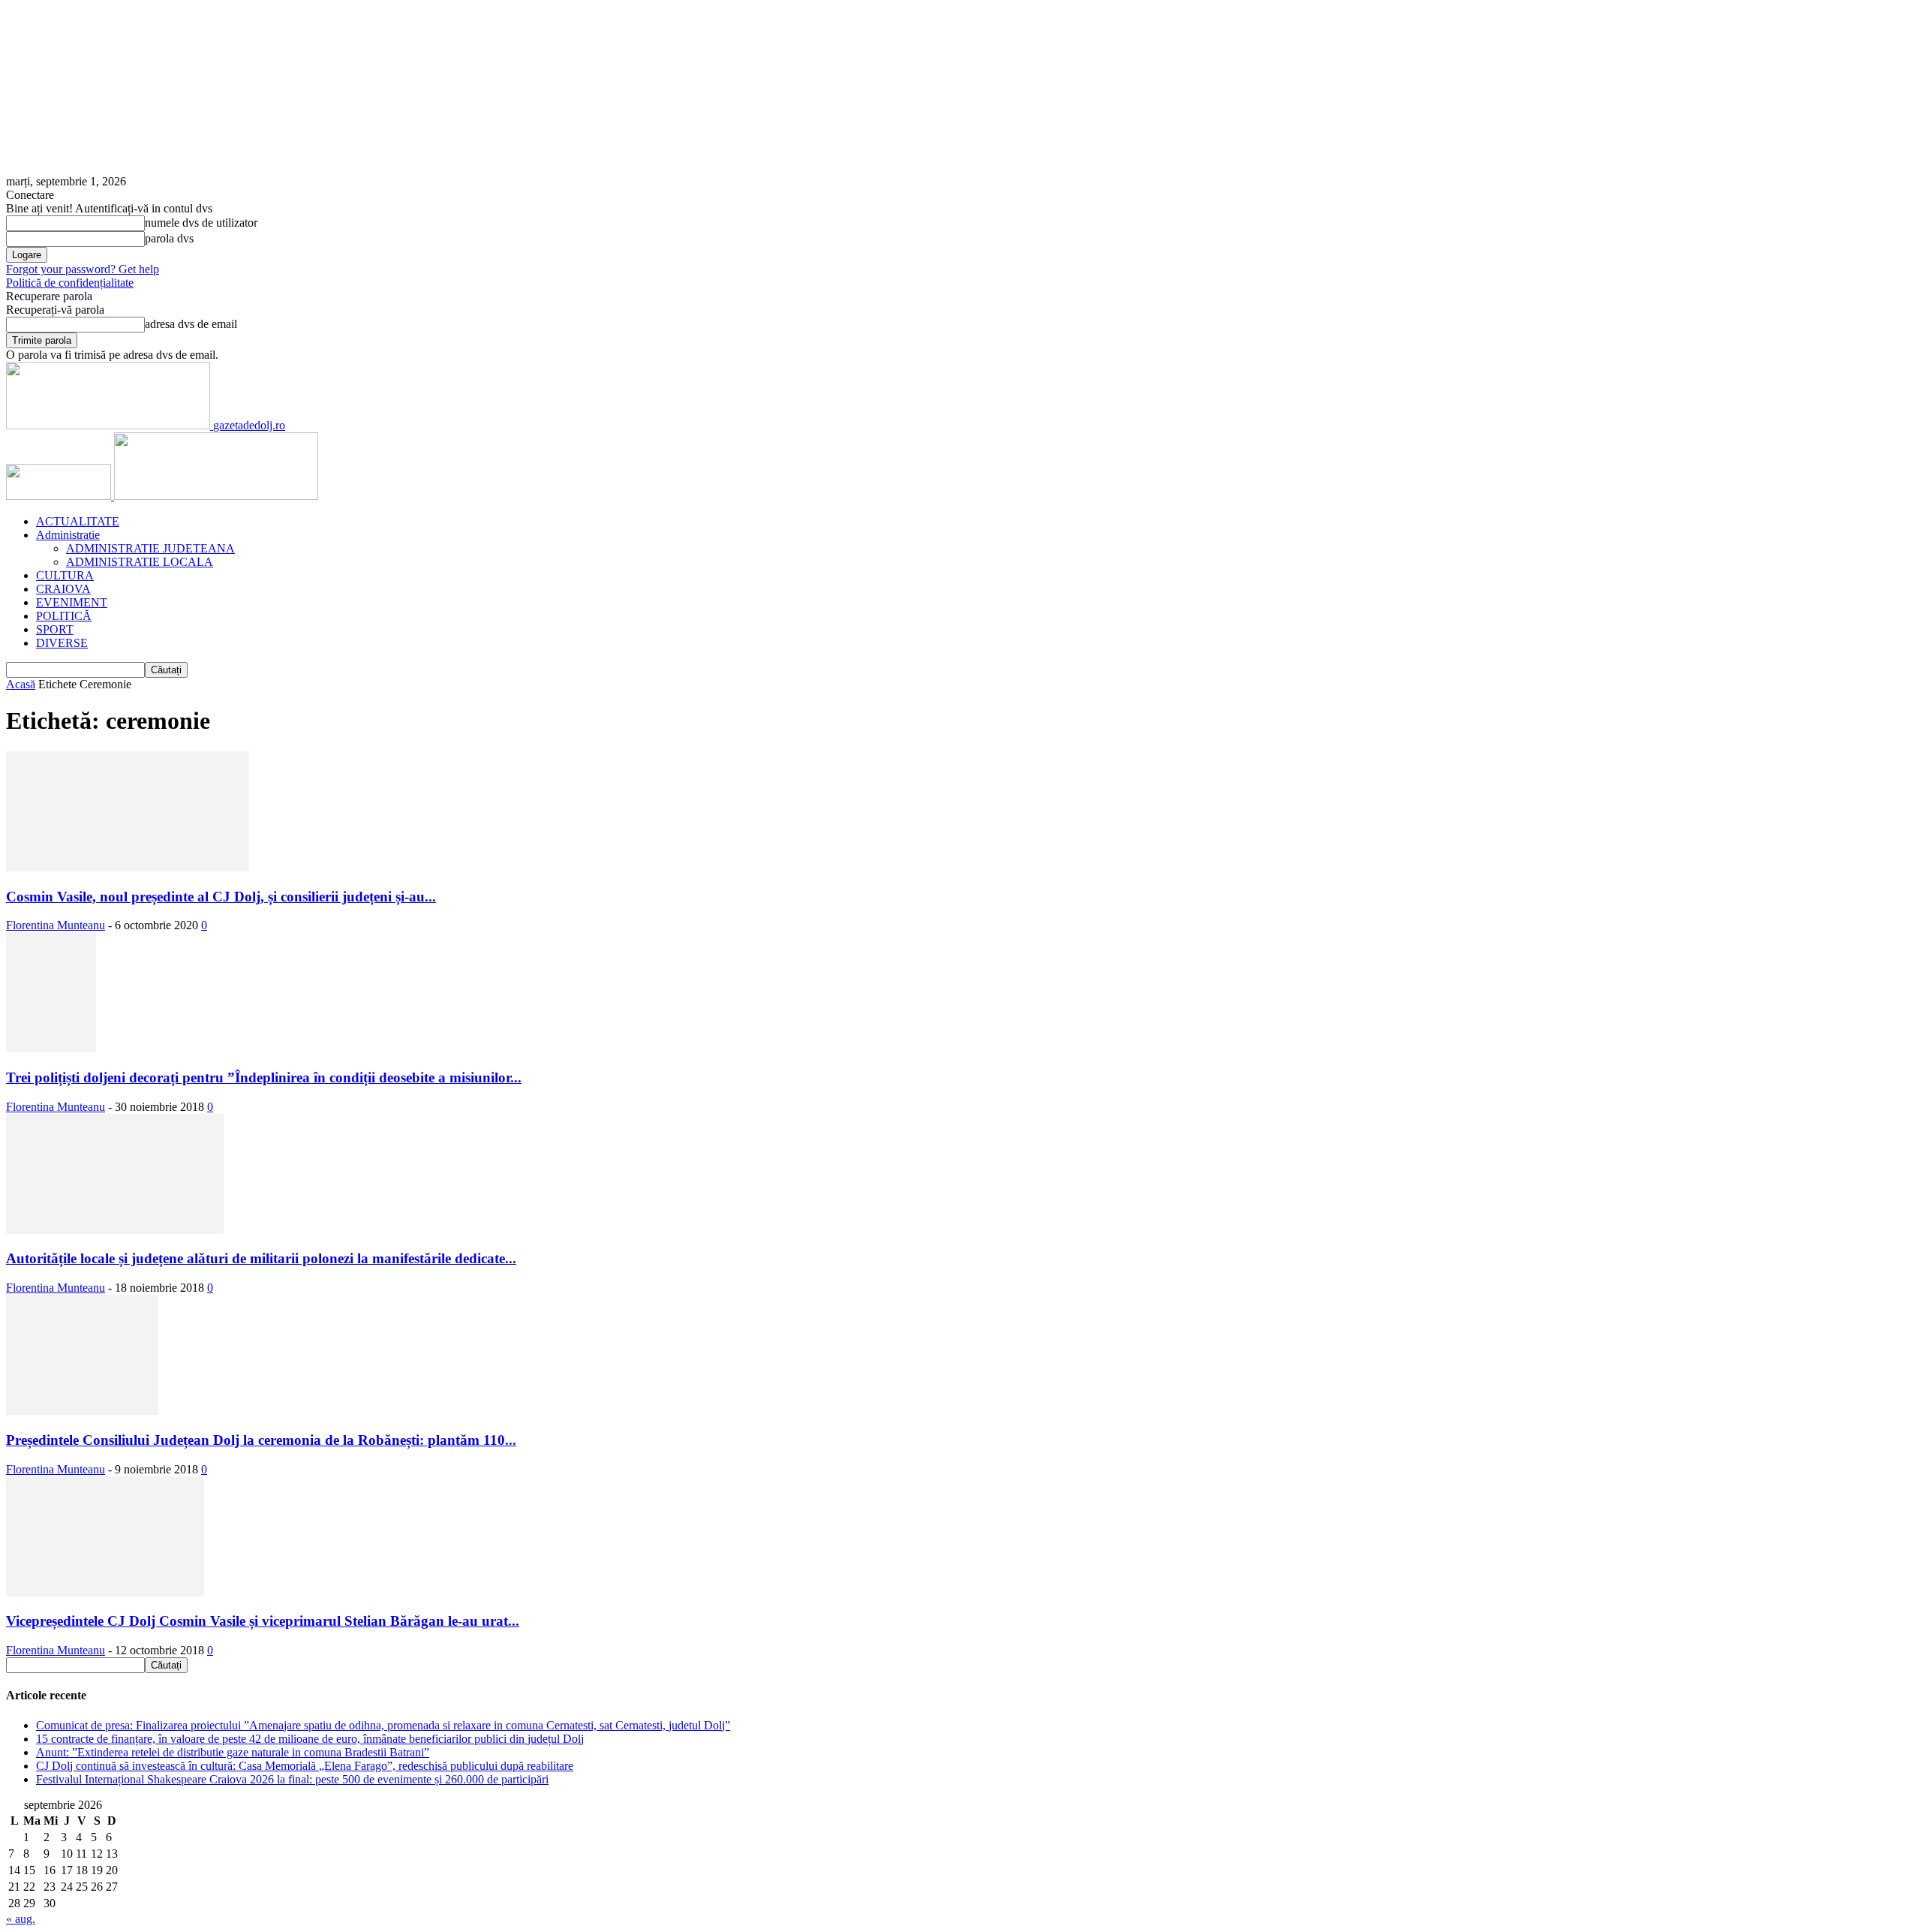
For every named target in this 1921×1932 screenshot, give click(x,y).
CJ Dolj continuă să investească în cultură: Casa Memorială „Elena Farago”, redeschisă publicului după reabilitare (305, 1766)
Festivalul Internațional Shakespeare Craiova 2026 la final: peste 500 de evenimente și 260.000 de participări (292, 1779)
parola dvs (169, 238)
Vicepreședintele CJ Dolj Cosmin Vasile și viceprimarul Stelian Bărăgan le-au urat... (263, 1621)
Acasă (21, 684)
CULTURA (65, 575)
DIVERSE (62, 643)
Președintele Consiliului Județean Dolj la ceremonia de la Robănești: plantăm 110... (261, 1440)
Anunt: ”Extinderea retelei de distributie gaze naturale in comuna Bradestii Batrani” (233, 1752)
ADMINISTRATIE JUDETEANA (150, 548)
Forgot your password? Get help (83, 269)
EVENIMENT (72, 602)
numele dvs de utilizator (201, 223)
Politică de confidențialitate (70, 283)
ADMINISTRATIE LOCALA (140, 562)
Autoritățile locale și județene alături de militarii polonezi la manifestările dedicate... (261, 1258)
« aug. (21, 1919)
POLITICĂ (64, 616)
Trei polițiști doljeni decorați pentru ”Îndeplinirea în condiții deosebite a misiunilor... (264, 1077)
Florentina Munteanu (56, 925)
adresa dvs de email (191, 324)
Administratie (68, 535)
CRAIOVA (63, 589)
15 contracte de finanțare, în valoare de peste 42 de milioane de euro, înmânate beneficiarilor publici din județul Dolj (310, 1739)
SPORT (55, 629)
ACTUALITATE (78, 521)
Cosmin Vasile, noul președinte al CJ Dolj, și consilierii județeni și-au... (221, 897)
